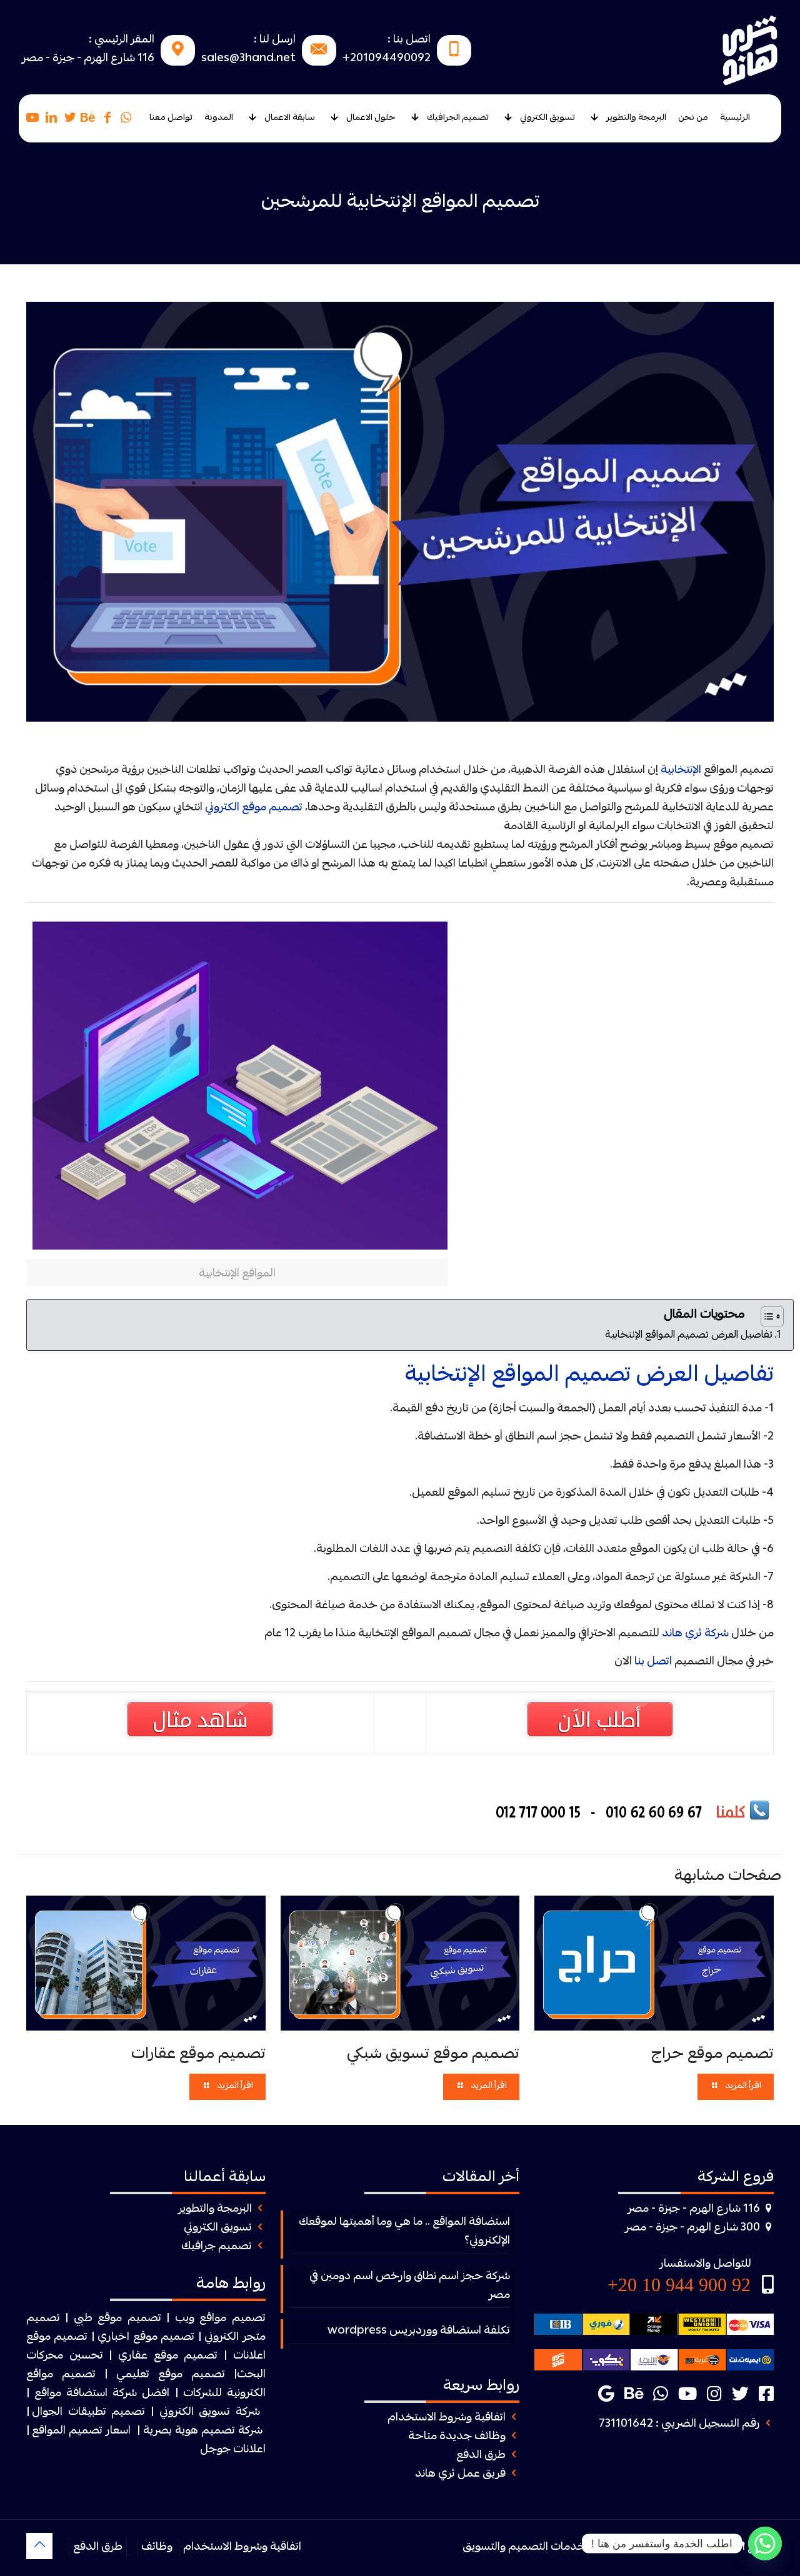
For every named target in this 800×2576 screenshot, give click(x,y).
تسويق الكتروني (218, 2228)
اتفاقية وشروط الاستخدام (447, 2418)
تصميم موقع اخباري (146, 2338)
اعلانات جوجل (233, 2450)
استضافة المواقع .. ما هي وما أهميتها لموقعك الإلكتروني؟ (404, 2232)
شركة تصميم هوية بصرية (203, 2431)
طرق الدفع (481, 2456)
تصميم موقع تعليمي (171, 2375)
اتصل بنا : (409, 40)
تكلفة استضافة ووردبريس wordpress (419, 2331)
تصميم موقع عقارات (198, 2055)
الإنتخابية (681, 771)
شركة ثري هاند (695, 1634)
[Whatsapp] (765, 2544)
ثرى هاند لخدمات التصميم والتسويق (547, 2548)
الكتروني (222, 2338)
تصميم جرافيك (217, 2247)
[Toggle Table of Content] (766, 1316)
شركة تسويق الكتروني (210, 2413)
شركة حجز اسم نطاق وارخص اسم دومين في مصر (410, 2286)
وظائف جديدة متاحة (457, 2437)
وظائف (157, 2548)
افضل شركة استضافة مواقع (102, 2394)
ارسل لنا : (275, 40)
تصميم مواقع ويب (220, 2319)
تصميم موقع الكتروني (254, 808)
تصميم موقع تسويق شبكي (433, 2055)
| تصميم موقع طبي (122, 2319)
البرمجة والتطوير (215, 2210)
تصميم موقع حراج (712, 2055)
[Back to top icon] (39, 2546)
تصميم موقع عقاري (168, 2356)
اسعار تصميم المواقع (81, 2431)
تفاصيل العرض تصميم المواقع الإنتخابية (689, 1336)
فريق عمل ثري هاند (460, 2474)
